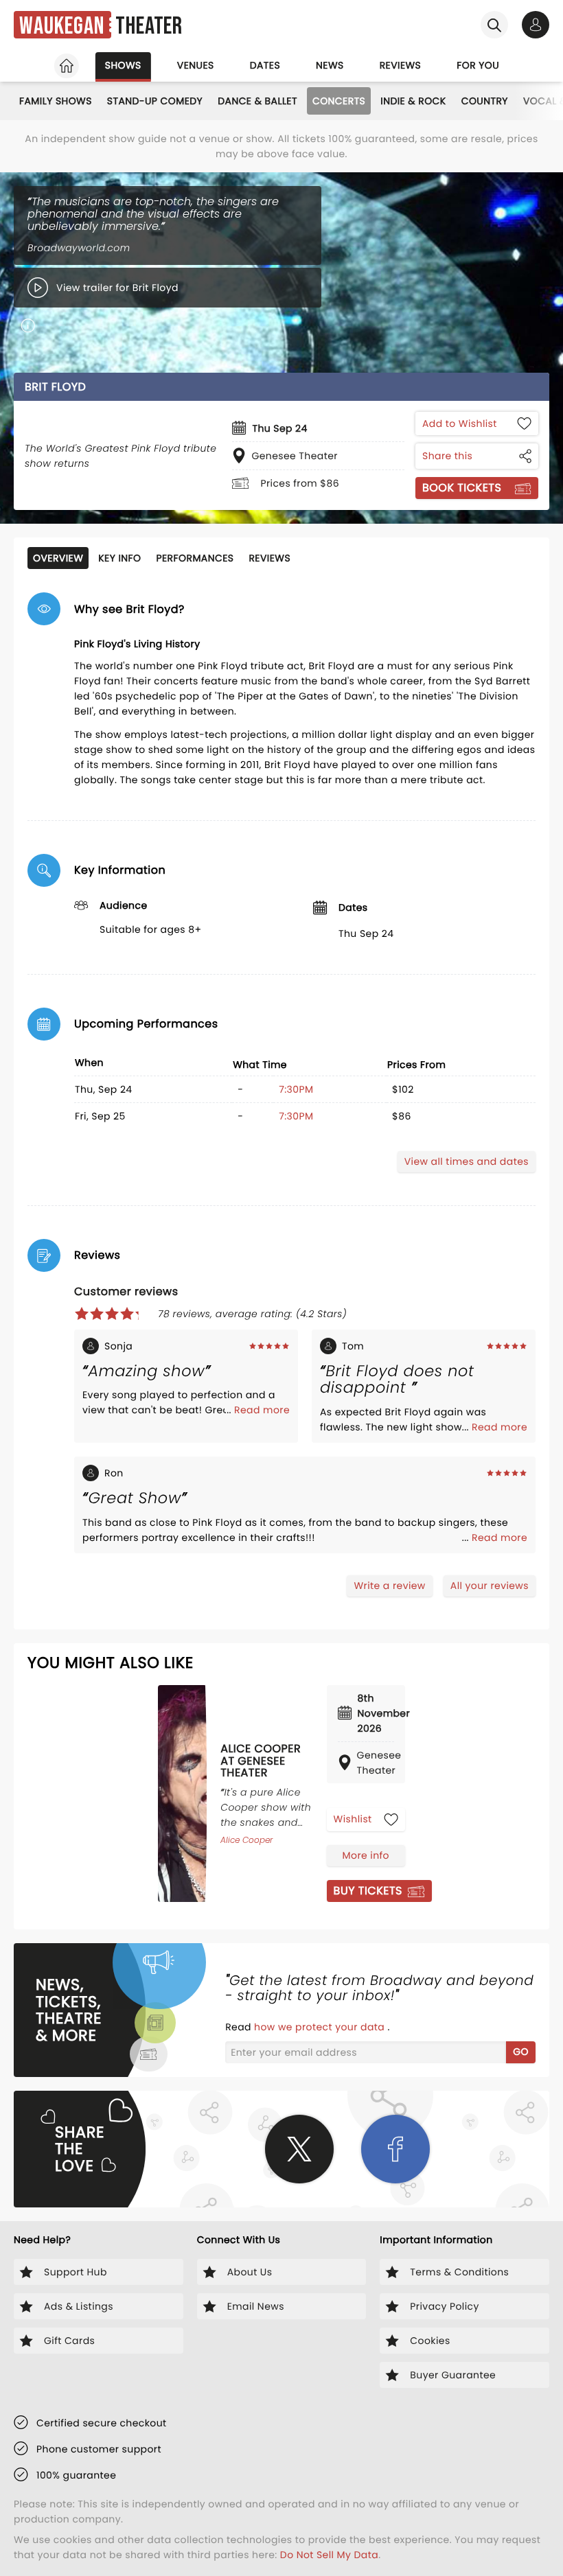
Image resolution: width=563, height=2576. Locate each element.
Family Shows (56, 101)
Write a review (389, 1586)
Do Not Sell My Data (329, 2555)
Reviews (401, 65)
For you (478, 65)
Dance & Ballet (257, 101)
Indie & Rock (413, 101)
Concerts (339, 101)
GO (521, 2052)
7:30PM (296, 1089)
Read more (262, 1410)
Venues (196, 65)
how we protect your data (321, 2027)
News (330, 65)
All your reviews (490, 1586)
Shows (123, 65)
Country (485, 101)
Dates (265, 65)
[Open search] (494, 25)
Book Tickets (462, 488)
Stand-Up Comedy (155, 101)
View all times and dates (467, 1161)
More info (366, 1855)
